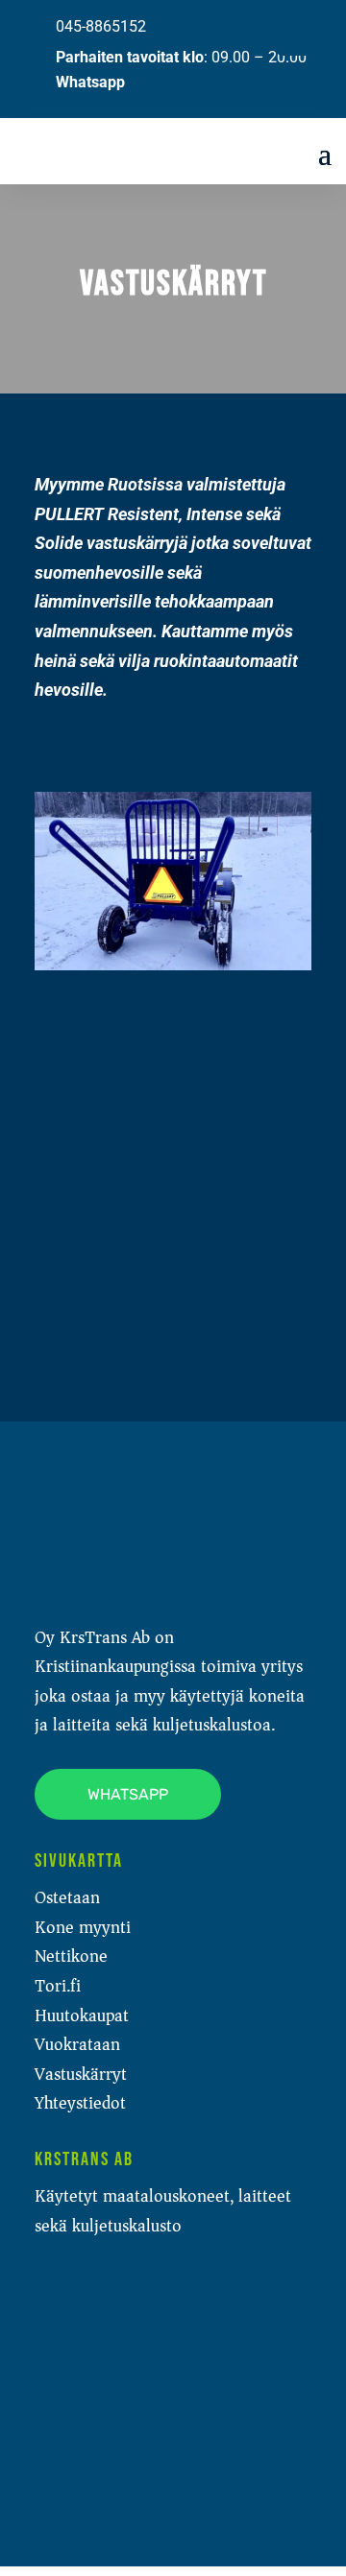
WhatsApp (128, 1794)
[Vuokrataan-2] (83, 1089)
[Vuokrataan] (173, 964)
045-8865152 (101, 26)
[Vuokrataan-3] (83, 1214)
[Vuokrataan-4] (83, 1338)
